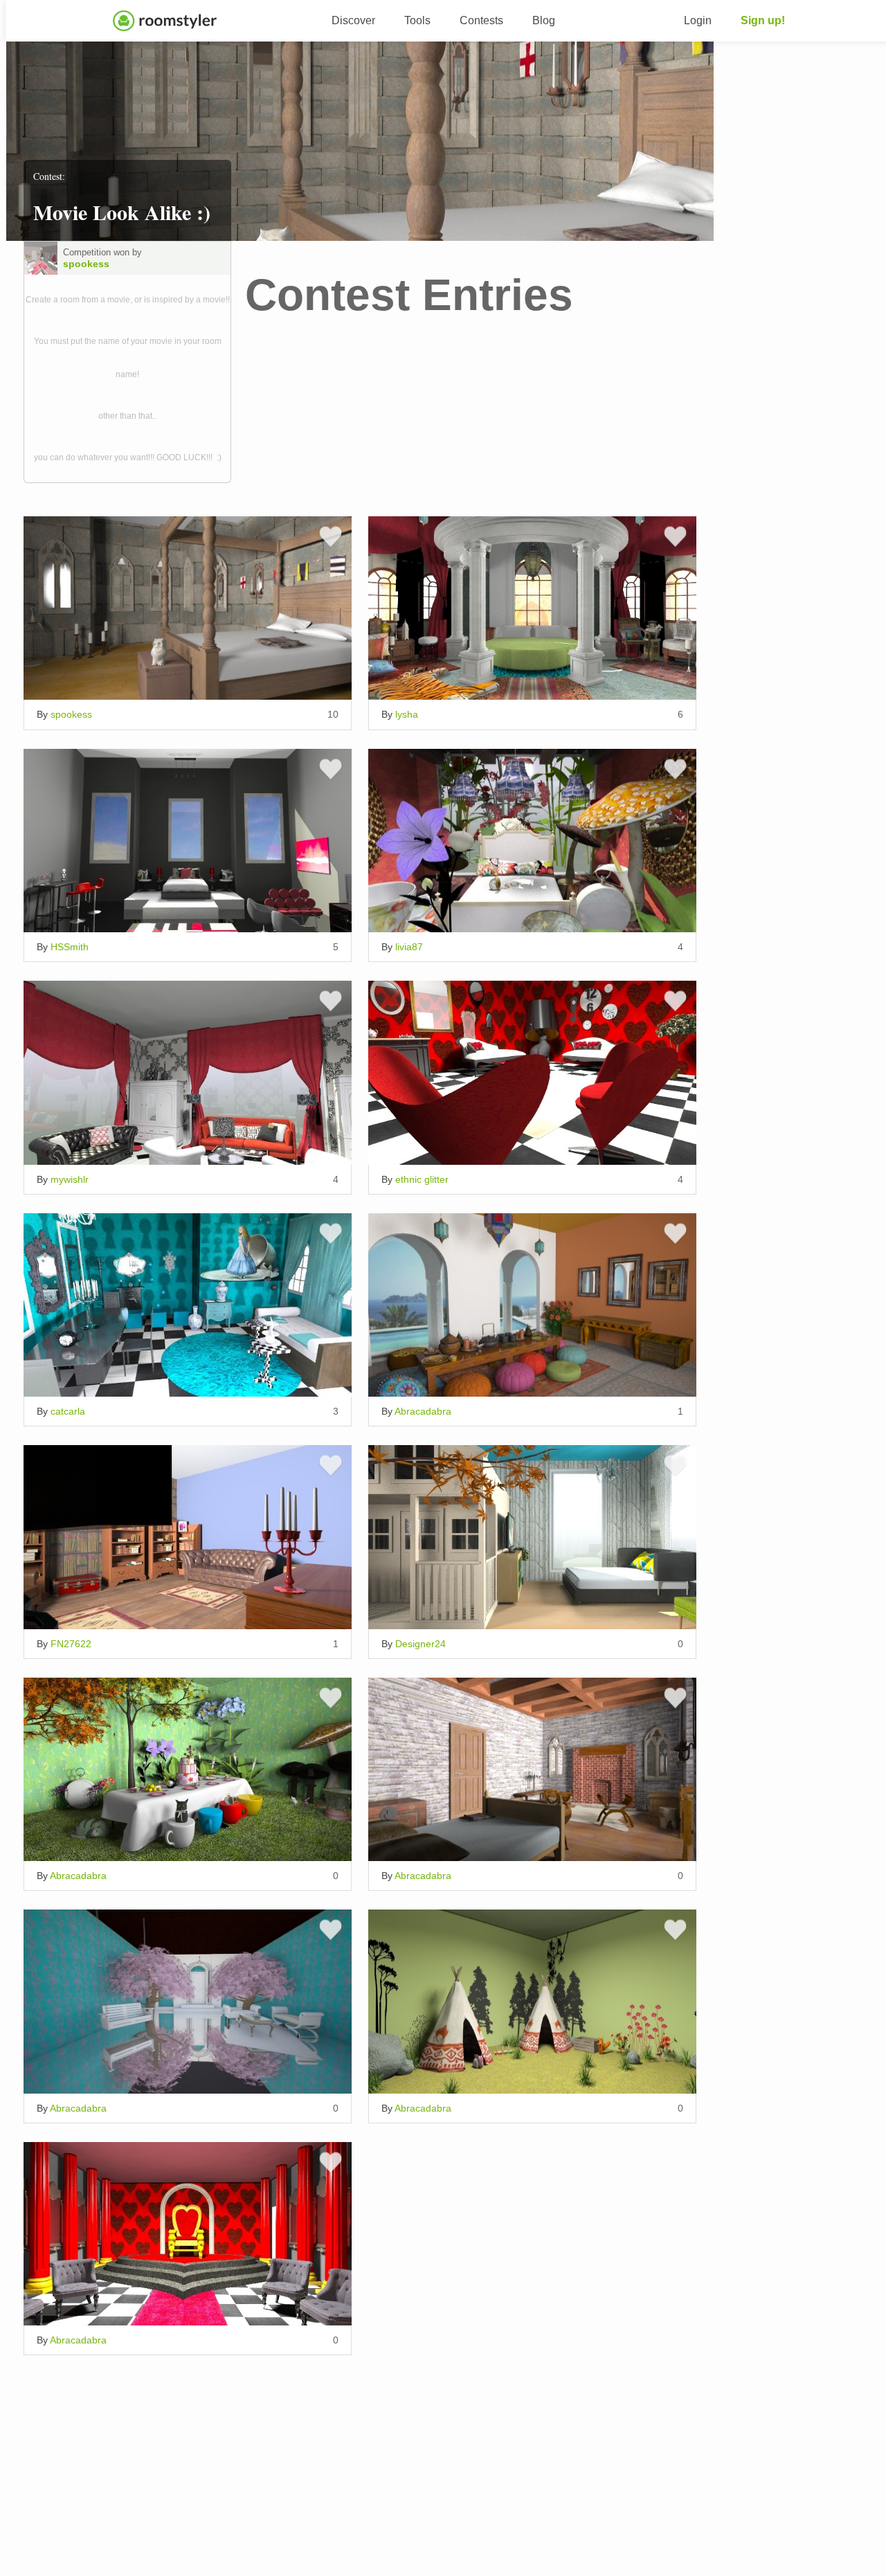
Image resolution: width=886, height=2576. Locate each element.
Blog (544, 20)
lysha (407, 714)
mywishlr (70, 1179)
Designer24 (421, 1644)
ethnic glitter (422, 1179)
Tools (417, 20)
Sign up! (763, 20)
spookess (86, 264)
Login (698, 20)
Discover (353, 20)
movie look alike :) (122, 212)
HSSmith (70, 947)
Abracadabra (423, 1411)
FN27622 (71, 1644)
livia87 (409, 947)
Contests (481, 20)
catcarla (68, 1411)
